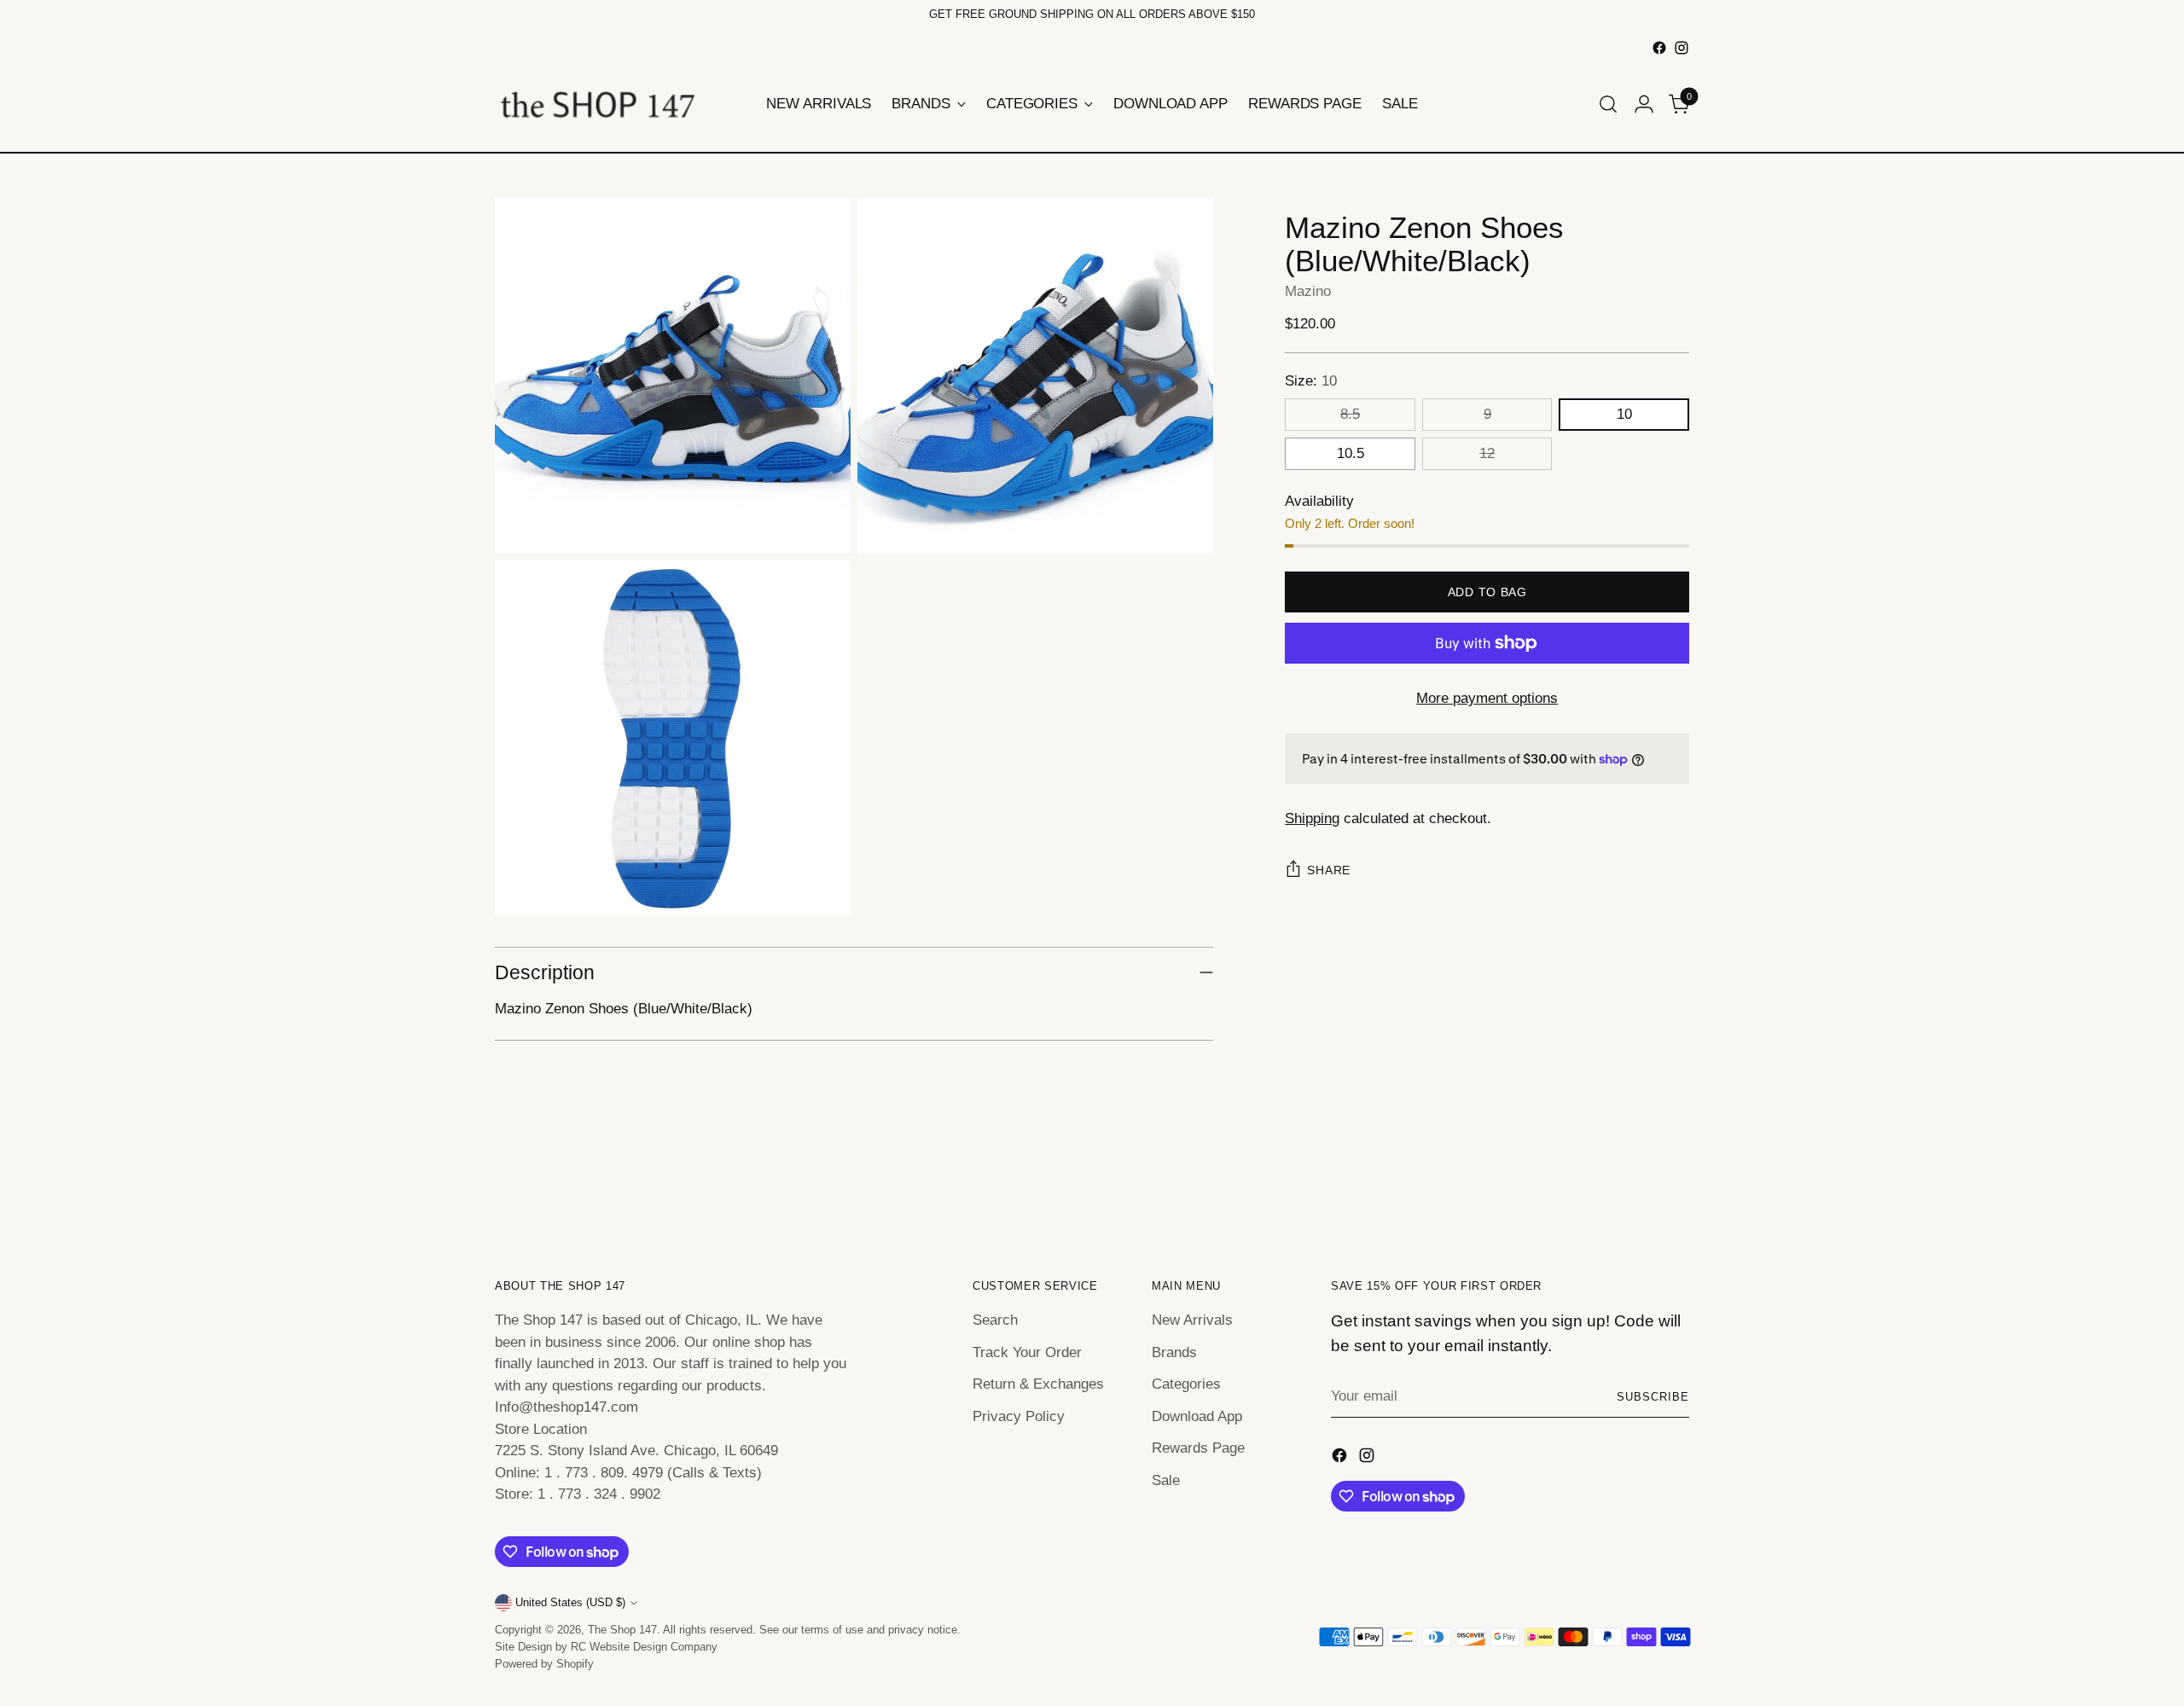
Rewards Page (1198, 1448)
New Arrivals (1192, 1320)
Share (1329, 870)
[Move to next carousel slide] (1675, 1181)
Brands (1174, 1352)
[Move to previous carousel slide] (1635, 1182)
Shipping (1312, 818)
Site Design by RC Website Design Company (606, 1647)
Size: (1311, 381)
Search (995, 1320)
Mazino (1308, 291)
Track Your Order (1027, 1352)
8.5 (1350, 414)
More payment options (1487, 698)
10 (1624, 414)
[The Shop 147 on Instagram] (1682, 48)
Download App (1197, 1416)
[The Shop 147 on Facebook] (1659, 48)
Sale (1166, 1480)
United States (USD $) (570, 1602)
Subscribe (1653, 1397)
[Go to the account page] (1644, 104)
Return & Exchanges (1038, 1384)
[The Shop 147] (597, 104)
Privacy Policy (1019, 1416)
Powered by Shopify (544, 1664)
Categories (1186, 1384)
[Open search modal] (1608, 104)
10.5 (1350, 453)
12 (1487, 453)
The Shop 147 (622, 1630)
